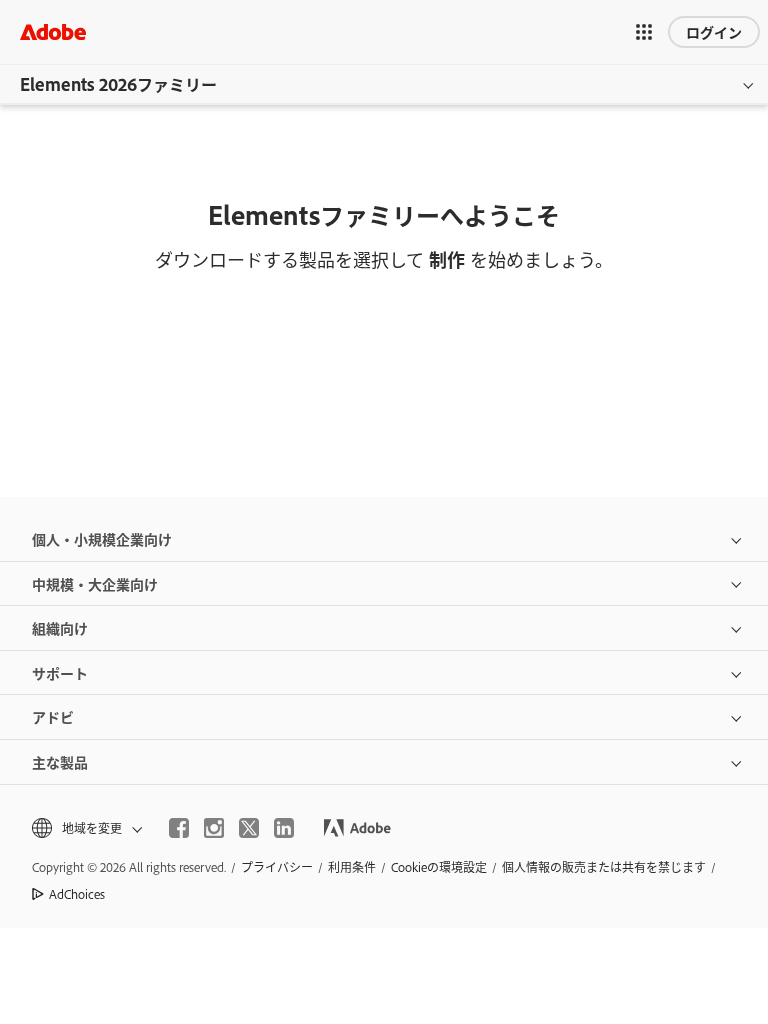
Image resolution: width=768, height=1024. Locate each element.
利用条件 (352, 867)
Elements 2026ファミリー (118, 84)
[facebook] (179, 828)
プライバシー (277, 867)
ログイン (714, 31)
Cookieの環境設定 (439, 867)
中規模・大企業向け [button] (95, 583)
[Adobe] (53, 31)
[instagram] (214, 828)
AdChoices (77, 894)
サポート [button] (60, 672)
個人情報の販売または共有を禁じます (604, 867)
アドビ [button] (53, 716)
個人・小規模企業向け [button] (102, 538)
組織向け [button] (60, 627)
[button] (644, 32)
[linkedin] (284, 828)
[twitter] (249, 828)
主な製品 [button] (60, 761)
